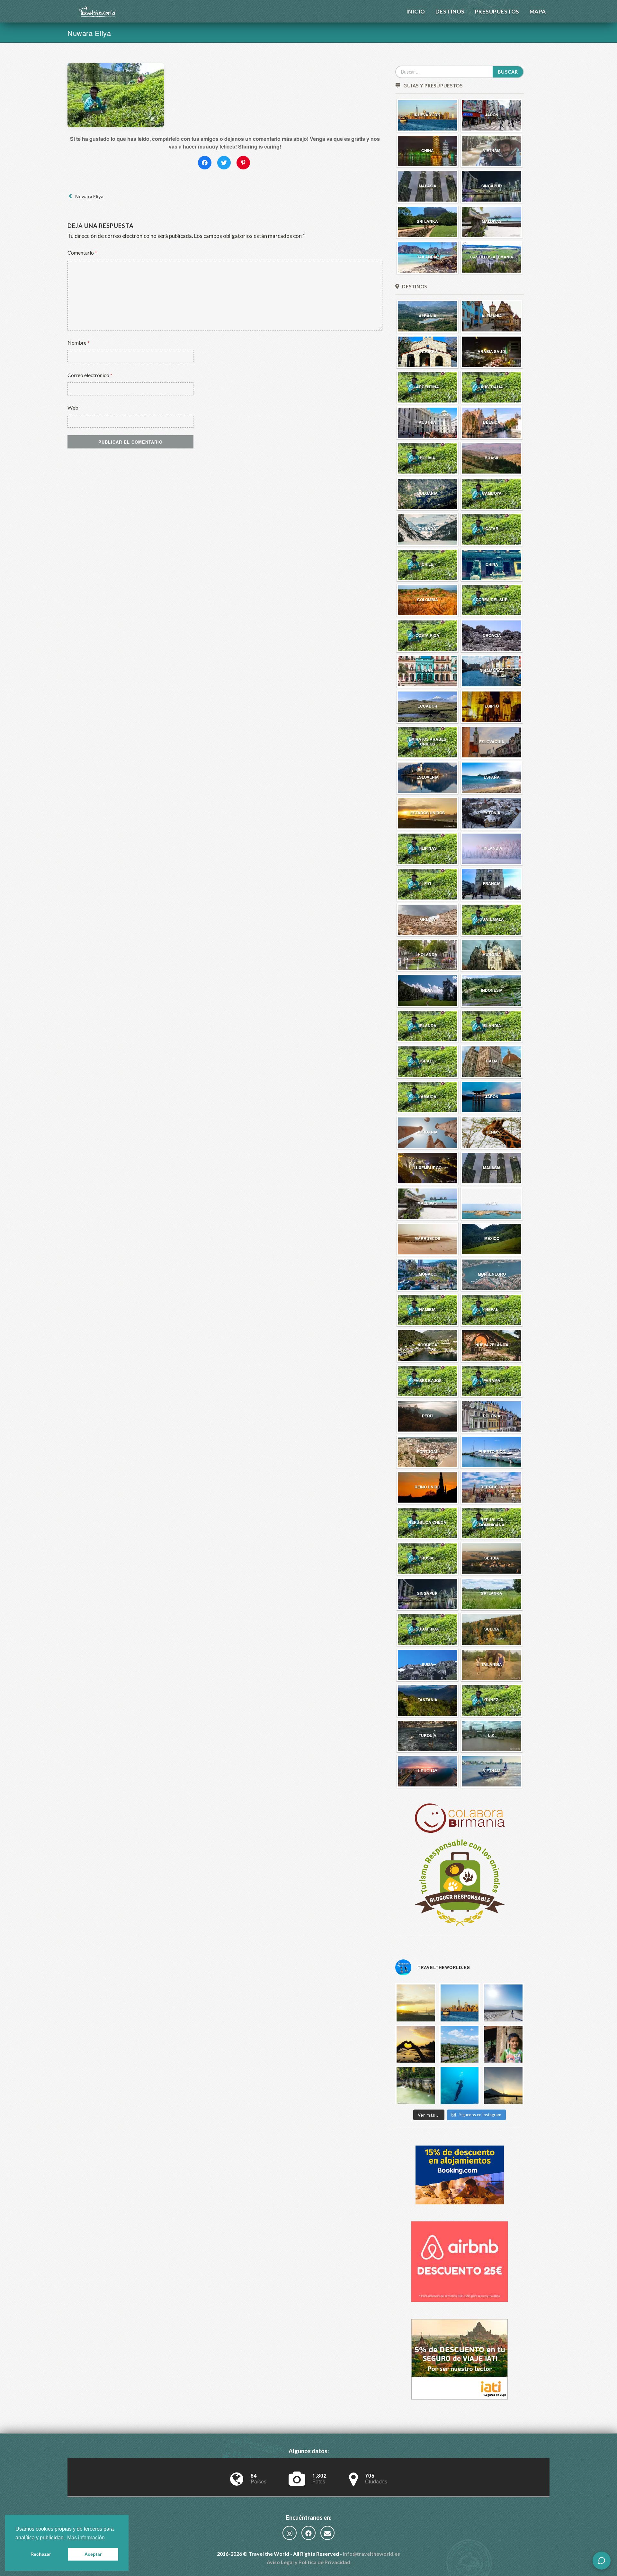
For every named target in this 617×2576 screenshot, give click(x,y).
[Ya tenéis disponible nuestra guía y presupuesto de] (460, 2002)
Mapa (538, 11)
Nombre (79, 343)
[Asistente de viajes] (602, 2561)
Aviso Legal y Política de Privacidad (308, 2562)
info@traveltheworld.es (371, 2554)
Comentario (82, 253)
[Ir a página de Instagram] (290, 2534)
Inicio (416, 11)
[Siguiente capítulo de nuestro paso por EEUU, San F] (416, 2002)
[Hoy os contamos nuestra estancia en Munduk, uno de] (503, 2044)
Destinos (450, 11)
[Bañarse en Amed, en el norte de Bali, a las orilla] (503, 2085)
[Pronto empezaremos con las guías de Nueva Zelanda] (503, 2002)
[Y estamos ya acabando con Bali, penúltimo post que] (460, 2044)
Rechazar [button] (41, 2554)
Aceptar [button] (93, 2554)
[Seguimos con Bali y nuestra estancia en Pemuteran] (460, 2085)
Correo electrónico (90, 375)
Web (73, 407)
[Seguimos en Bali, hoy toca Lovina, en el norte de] (416, 2085)
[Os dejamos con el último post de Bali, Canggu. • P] (416, 2044)
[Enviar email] (327, 2534)
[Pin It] (243, 163)
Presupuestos (497, 11)
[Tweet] (224, 163)
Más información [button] (86, 2538)
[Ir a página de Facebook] (308, 2534)
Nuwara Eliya (88, 197)
